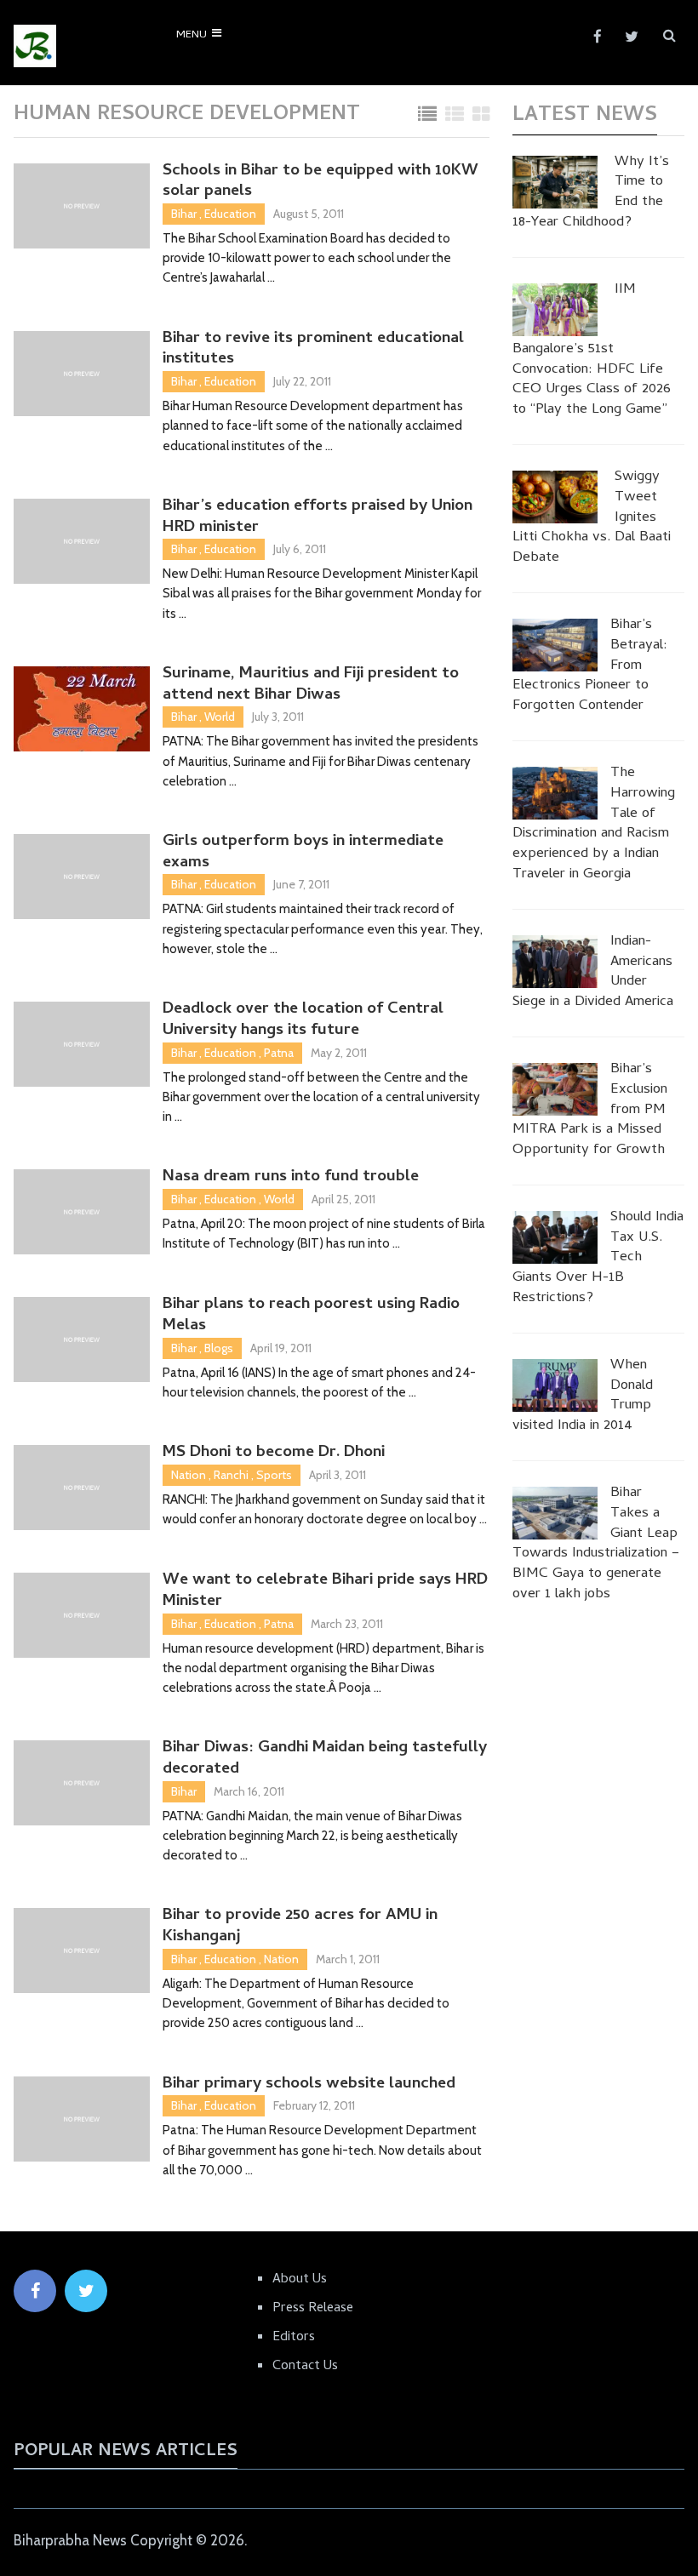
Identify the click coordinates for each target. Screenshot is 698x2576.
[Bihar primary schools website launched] (82, 2119)
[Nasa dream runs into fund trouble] (82, 1212)
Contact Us (305, 2367)
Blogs (219, 1348)
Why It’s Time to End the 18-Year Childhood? (591, 194)
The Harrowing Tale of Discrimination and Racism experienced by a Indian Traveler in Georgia (594, 825)
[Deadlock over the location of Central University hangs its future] (82, 1044)
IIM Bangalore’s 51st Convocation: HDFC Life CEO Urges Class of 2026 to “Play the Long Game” (592, 351)
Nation (189, 1475)
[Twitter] (86, 2291)
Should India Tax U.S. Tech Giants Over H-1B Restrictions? (598, 1259)
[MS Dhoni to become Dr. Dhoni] (82, 1488)
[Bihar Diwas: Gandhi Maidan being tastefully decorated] (82, 1783)
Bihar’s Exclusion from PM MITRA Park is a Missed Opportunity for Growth (590, 1111)
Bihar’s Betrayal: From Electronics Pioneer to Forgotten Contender (590, 667)
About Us (300, 2280)
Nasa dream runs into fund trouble (291, 1178)
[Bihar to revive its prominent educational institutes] (82, 374)
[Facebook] (35, 2291)
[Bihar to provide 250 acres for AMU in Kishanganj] (82, 1951)
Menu (192, 35)
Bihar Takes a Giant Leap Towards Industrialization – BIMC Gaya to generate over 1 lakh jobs (596, 1545)
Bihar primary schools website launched (309, 2085)
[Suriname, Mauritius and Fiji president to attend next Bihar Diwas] (82, 709)
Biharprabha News (70, 2540)
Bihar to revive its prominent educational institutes (313, 350)
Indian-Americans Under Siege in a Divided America (593, 973)
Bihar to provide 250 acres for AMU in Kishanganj (300, 1927)
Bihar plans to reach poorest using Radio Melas (311, 1316)
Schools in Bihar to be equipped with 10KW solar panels (320, 183)
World (220, 717)
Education (230, 214)
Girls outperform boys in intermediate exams (303, 853)
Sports (274, 1475)
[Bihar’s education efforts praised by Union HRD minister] (82, 541)
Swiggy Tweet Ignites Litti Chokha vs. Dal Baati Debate (592, 519)
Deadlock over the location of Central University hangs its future (303, 1021)
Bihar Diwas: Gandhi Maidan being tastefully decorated (325, 1759)
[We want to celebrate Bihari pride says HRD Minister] (82, 1615)
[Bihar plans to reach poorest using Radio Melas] (82, 1339)
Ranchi (231, 1475)
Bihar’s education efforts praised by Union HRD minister (318, 518)
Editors (294, 2338)
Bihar (184, 214)
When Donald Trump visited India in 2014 (583, 1397)
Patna (279, 1053)
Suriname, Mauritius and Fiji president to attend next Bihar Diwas (311, 685)
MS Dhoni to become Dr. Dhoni (274, 1454)
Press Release (313, 2309)
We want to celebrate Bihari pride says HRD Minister (325, 1592)
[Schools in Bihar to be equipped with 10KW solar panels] (82, 206)
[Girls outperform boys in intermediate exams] (82, 877)
